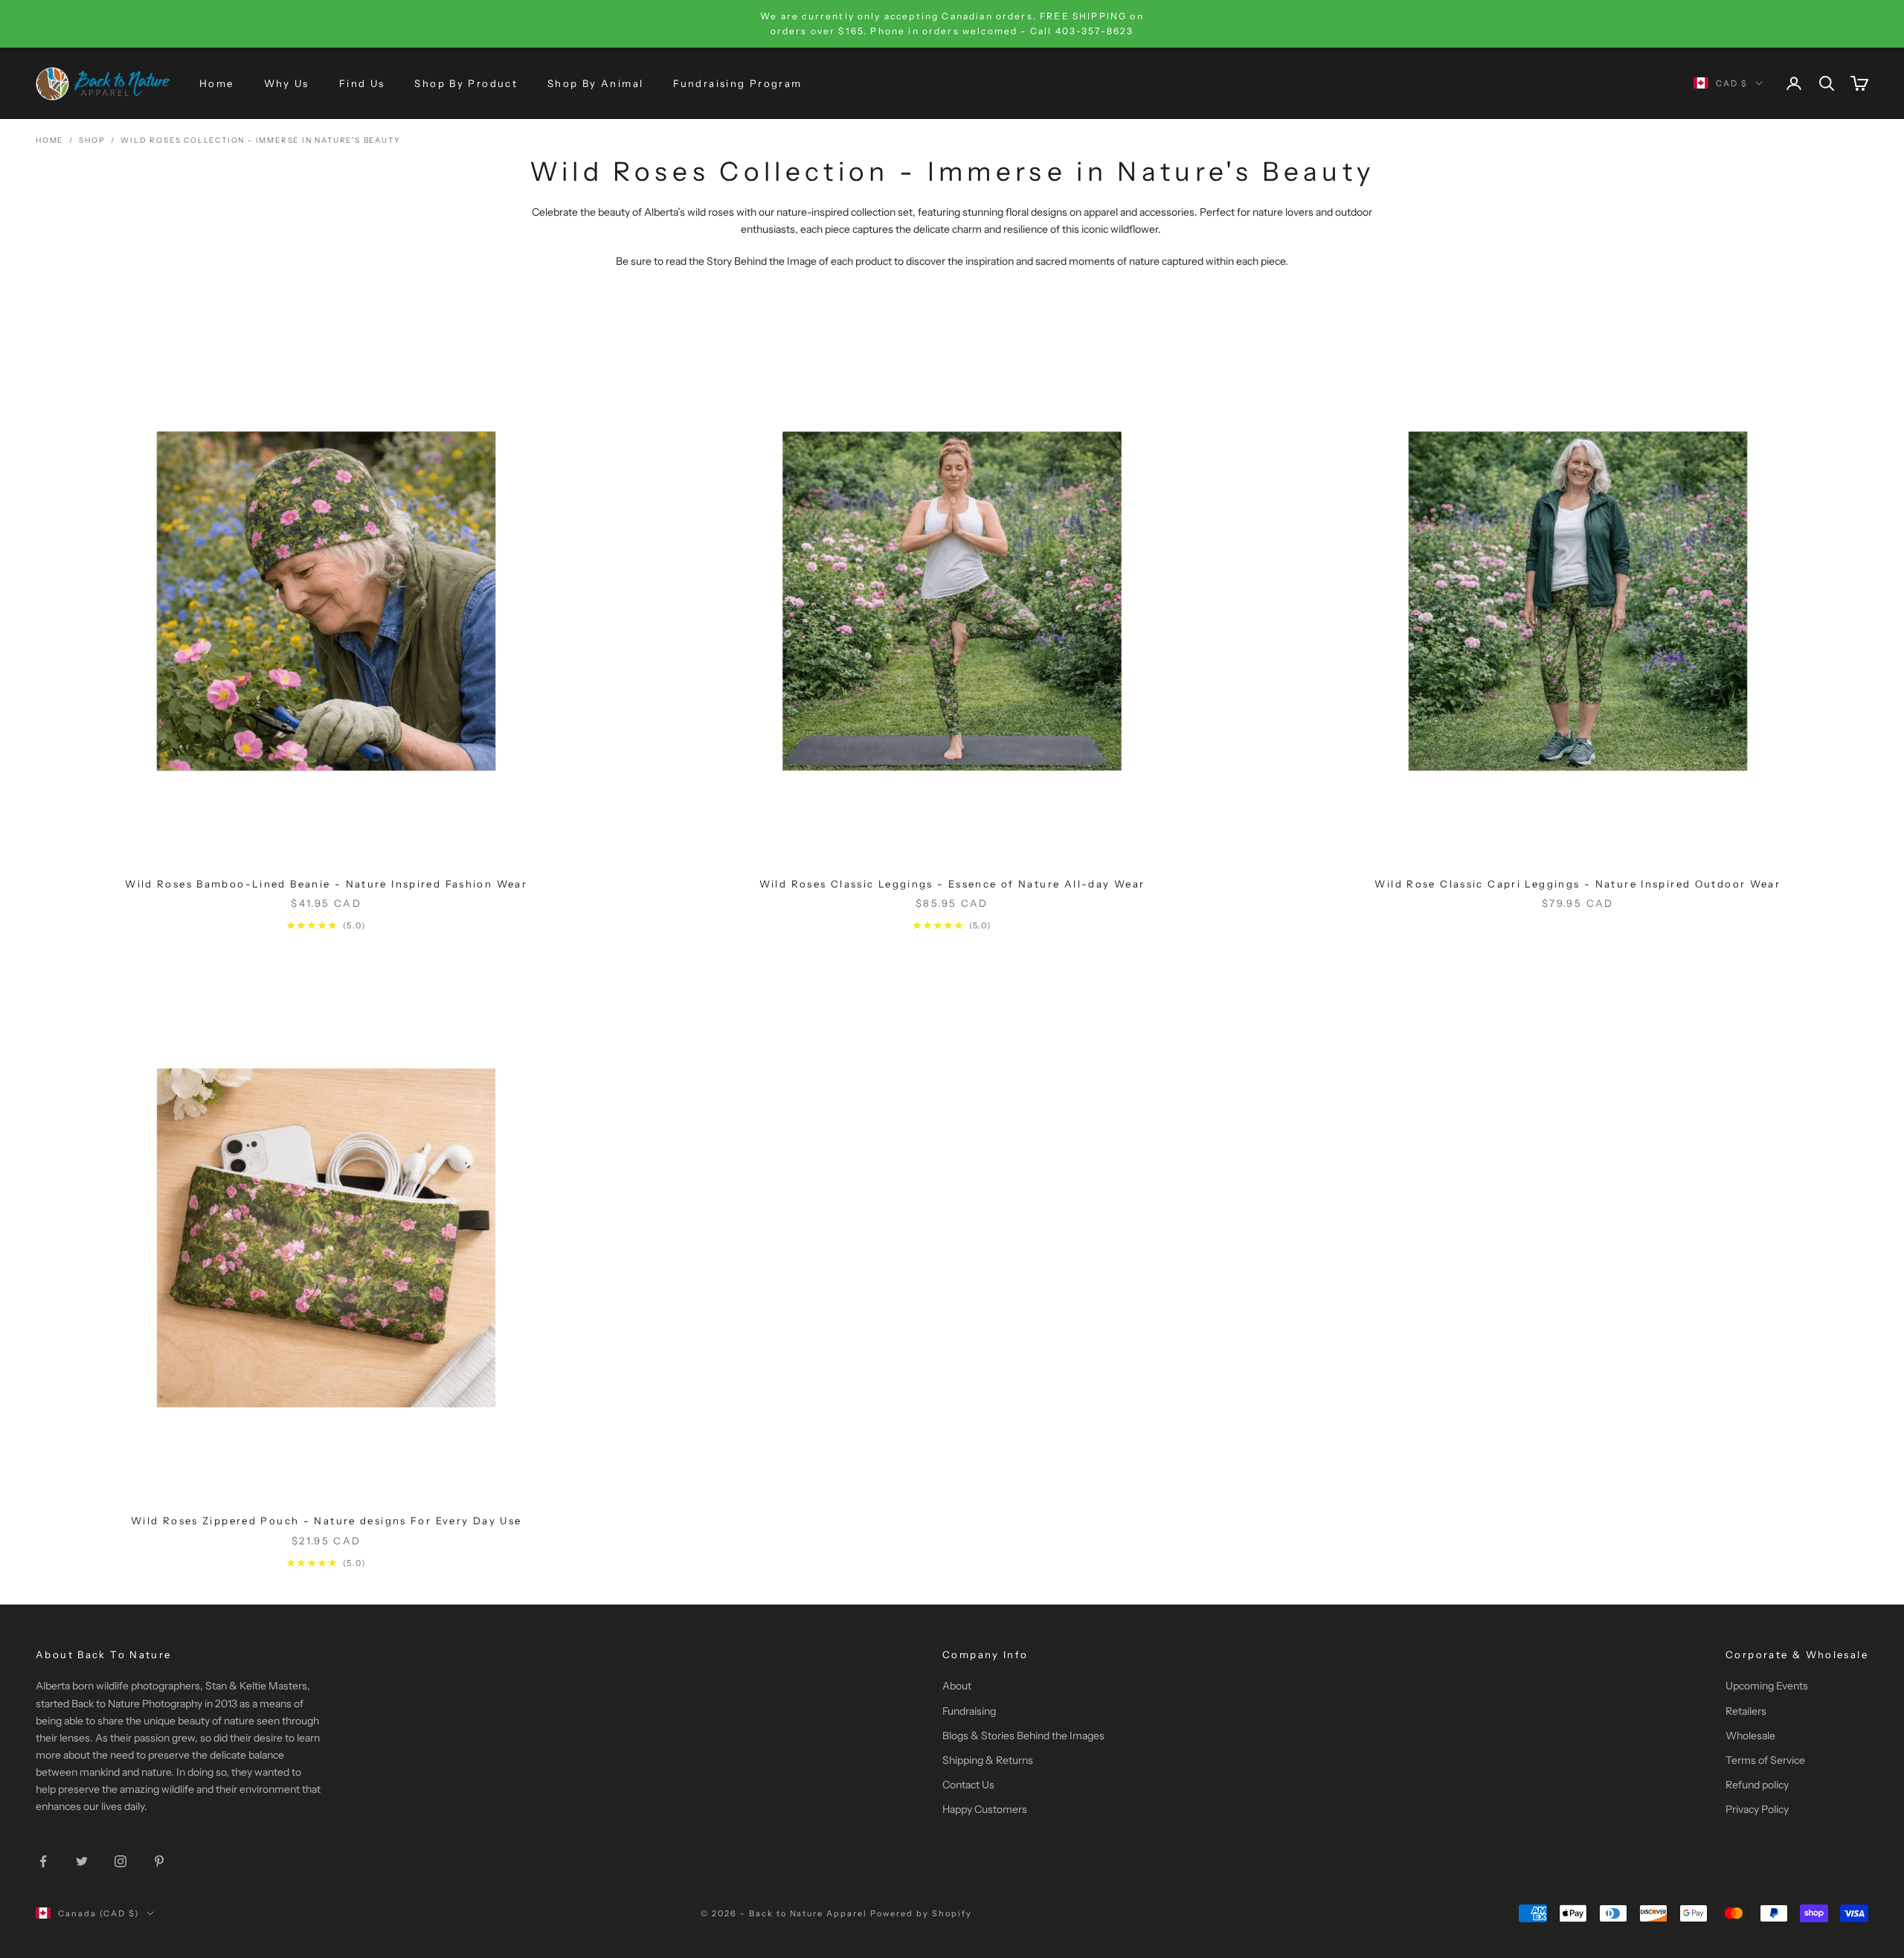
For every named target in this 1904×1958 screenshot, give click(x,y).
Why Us (287, 83)
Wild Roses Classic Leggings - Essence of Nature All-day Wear (952, 884)
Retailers (1746, 1711)
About (957, 1686)
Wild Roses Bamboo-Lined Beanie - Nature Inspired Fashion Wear (326, 884)
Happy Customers (985, 1809)
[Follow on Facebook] (43, 1861)
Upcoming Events (1767, 1686)
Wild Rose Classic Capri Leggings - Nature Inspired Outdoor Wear (1577, 884)
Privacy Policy (1757, 1809)
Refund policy (1757, 1785)
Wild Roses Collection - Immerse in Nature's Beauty (260, 140)
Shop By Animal (595, 83)
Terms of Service (1765, 1760)
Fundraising (969, 1711)
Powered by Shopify (921, 1913)
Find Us (362, 83)
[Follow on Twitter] (82, 1861)
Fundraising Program (737, 83)
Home (217, 83)
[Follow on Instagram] (120, 1861)
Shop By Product (466, 83)
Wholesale (1750, 1736)
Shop (92, 140)
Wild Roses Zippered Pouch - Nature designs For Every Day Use (327, 1521)
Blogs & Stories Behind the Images (1023, 1736)
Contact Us (968, 1785)
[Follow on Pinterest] (159, 1861)
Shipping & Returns (988, 1760)
